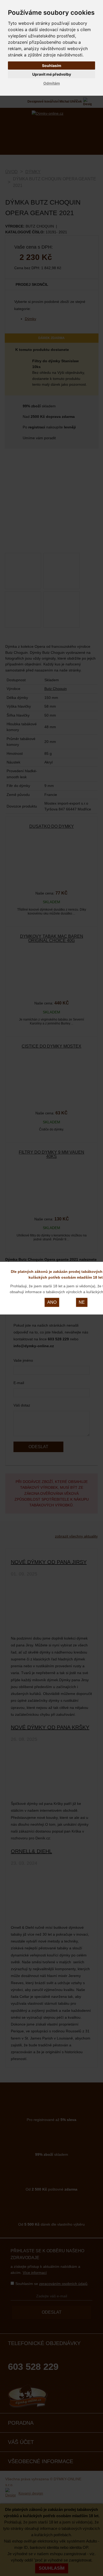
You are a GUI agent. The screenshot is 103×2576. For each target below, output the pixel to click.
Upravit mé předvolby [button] (52, 74)
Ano (52, 1302)
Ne (82, 1302)
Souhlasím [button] (52, 66)
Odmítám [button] (52, 83)
